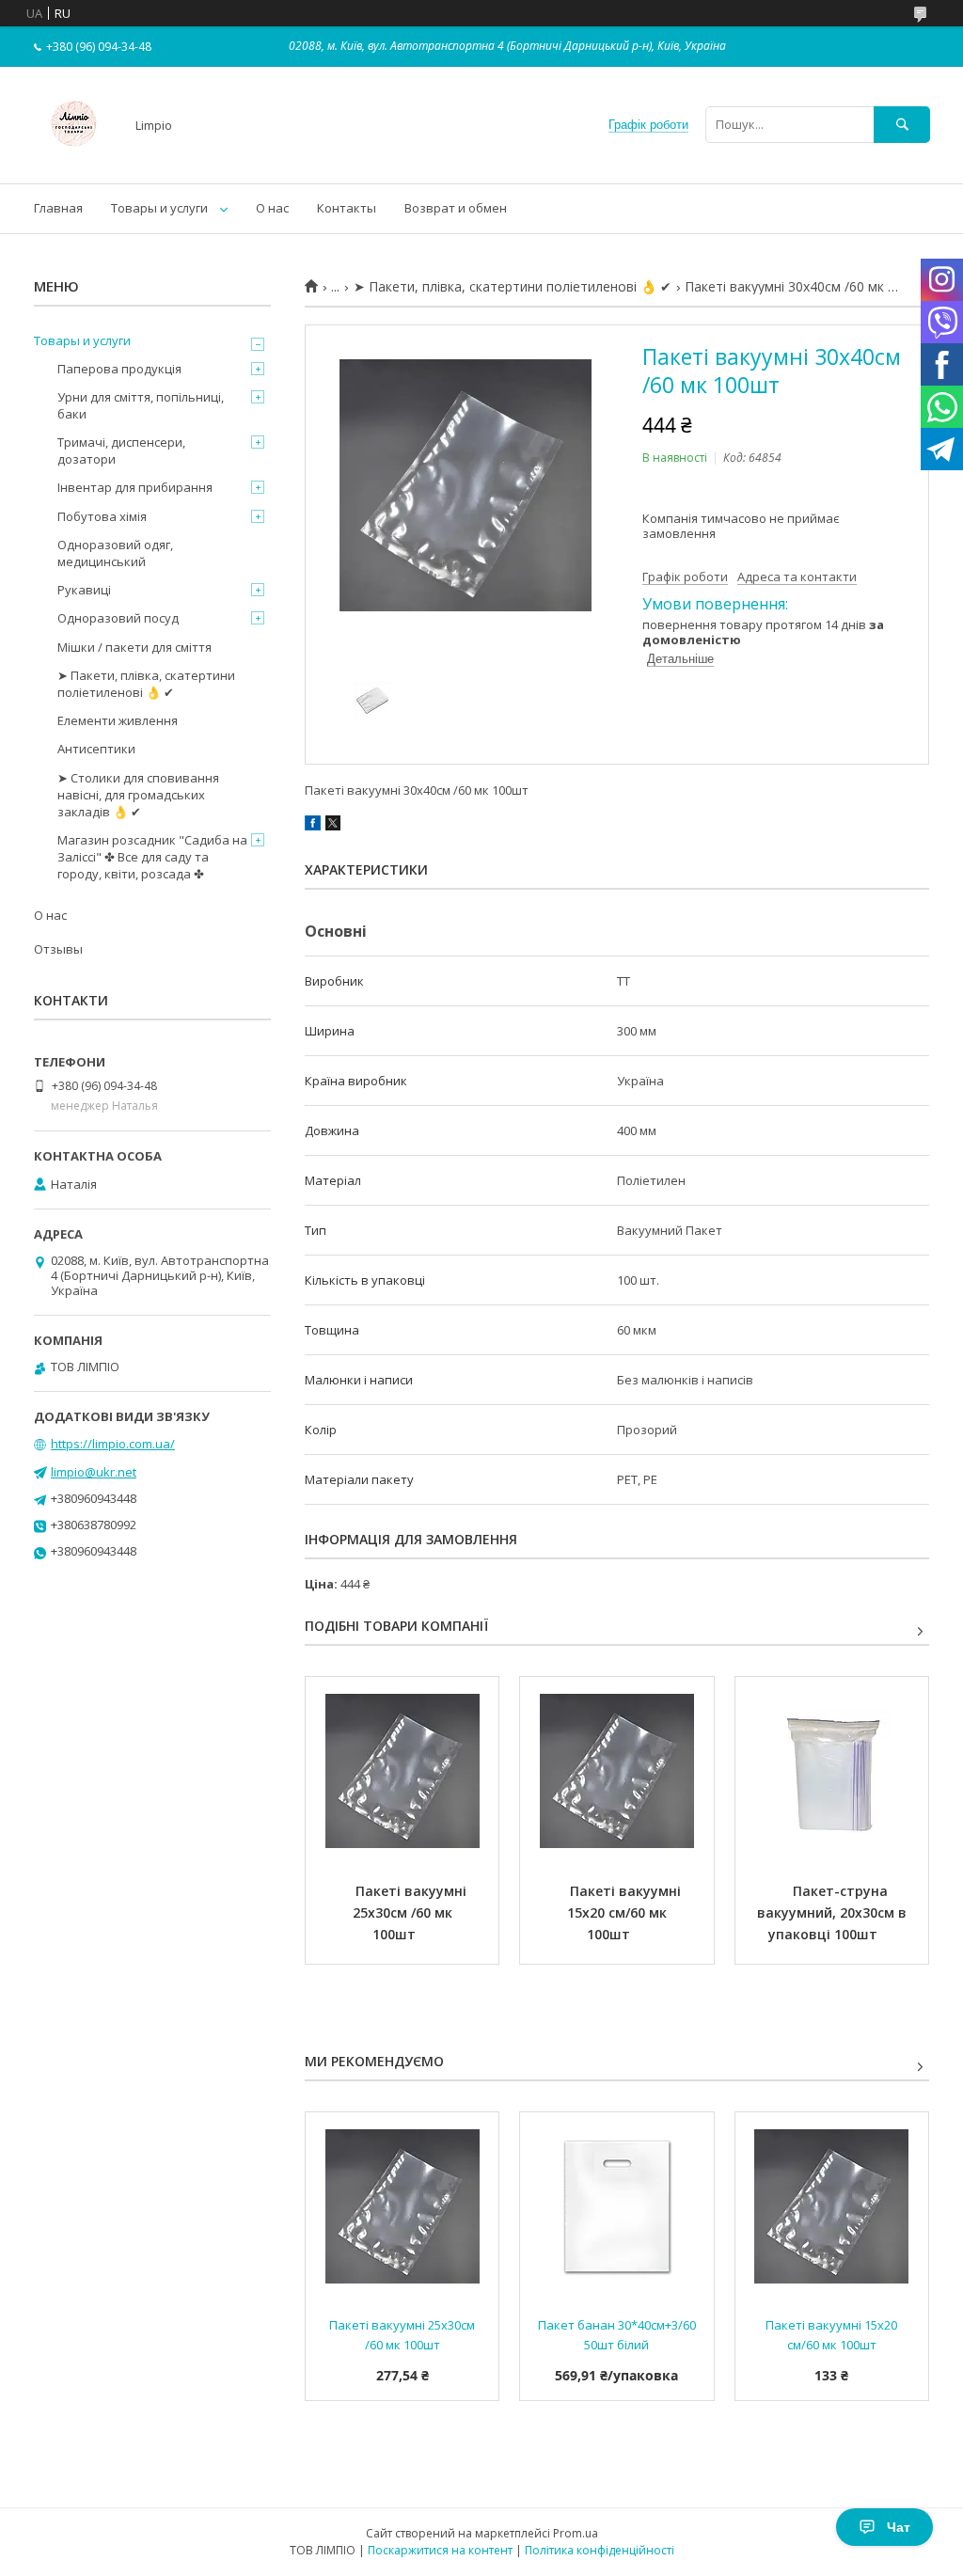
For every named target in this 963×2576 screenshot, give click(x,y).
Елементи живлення (118, 720)
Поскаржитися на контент (440, 2550)
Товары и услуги (159, 208)
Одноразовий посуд (118, 618)
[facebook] (313, 826)
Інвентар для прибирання (135, 487)
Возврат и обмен (456, 208)
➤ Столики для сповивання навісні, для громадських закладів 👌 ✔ (138, 795)
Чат (899, 2527)
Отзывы (58, 949)
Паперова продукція (119, 369)
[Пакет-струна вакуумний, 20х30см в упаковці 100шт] (832, 1771)
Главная (58, 208)
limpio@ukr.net (94, 1472)
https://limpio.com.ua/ (113, 1444)
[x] (333, 826)
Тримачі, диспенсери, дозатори (121, 450)
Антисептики (96, 749)
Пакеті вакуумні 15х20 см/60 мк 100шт (626, 1912)
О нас (272, 208)
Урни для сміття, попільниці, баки (141, 405)
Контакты (347, 208)
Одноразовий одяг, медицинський (115, 553)
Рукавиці (84, 590)
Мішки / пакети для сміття (134, 647)
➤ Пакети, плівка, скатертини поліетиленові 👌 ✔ (513, 287)
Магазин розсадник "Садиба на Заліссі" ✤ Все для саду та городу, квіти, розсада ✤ (152, 857)
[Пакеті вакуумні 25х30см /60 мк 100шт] (402, 1771)
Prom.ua (576, 2533)
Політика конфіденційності (600, 2550)
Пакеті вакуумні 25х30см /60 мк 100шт (411, 1912)
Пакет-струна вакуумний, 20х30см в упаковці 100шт (834, 1912)
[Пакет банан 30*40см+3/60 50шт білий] (616, 2206)
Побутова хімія (102, 516)
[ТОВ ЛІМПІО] (74, 159)
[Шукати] (902, 125)
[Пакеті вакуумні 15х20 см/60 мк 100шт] (616, 1771)
